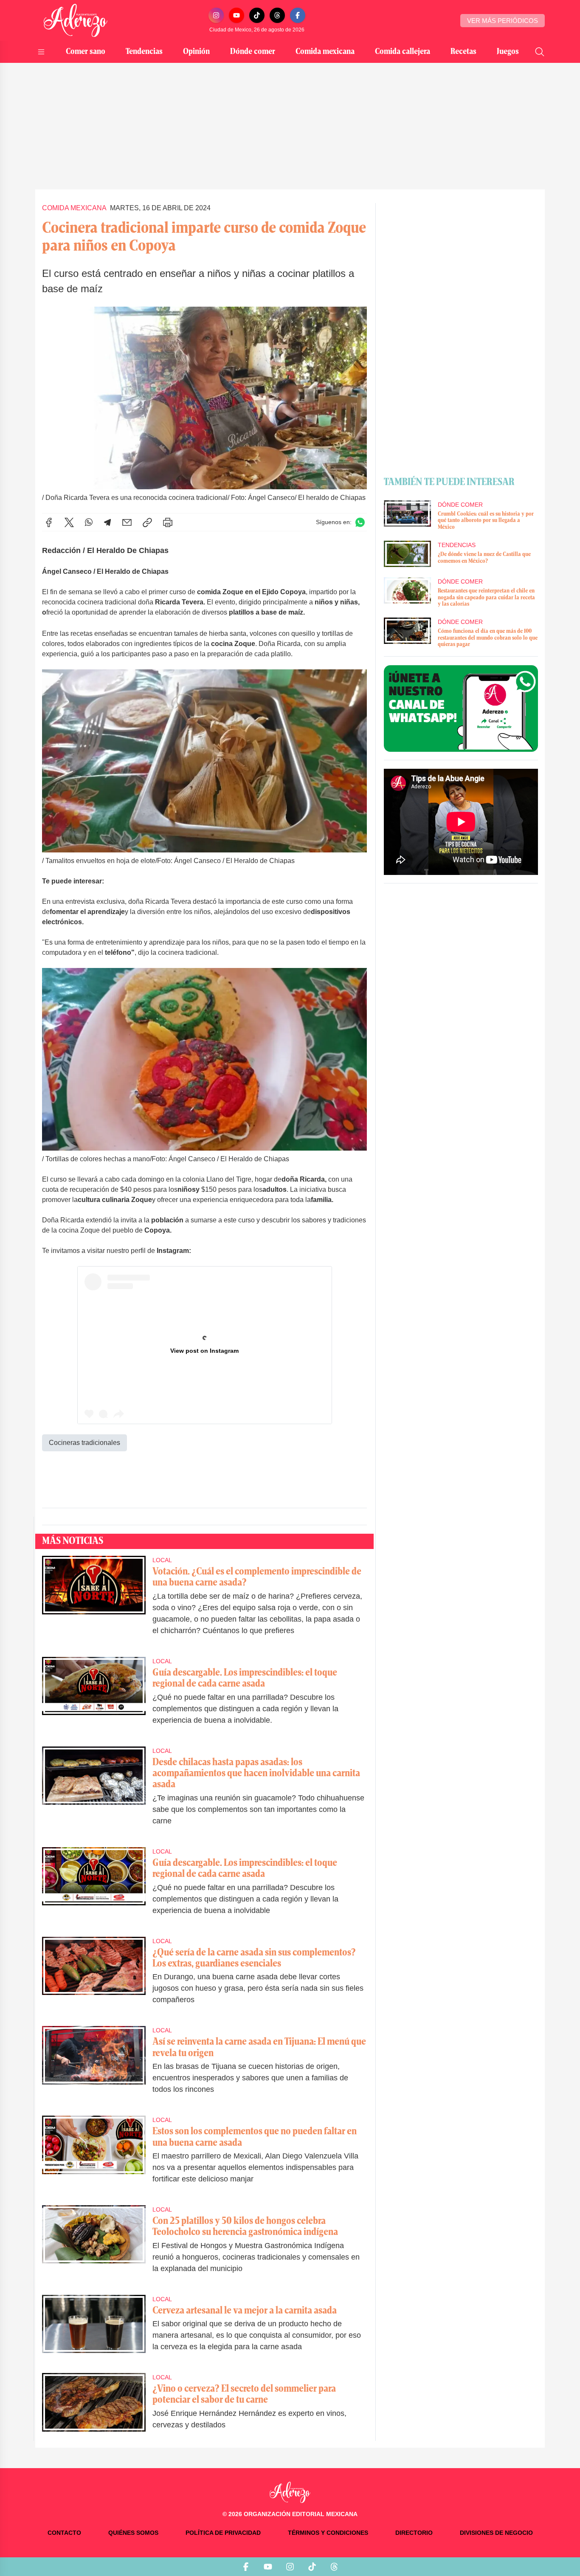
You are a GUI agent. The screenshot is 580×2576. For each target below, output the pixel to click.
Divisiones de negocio (496, 2533)
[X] (69, 522)
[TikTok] (257, 15)
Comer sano (86, 52)
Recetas (463, 52)
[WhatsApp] (89, 522)
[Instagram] (216, 15)
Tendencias (144, 52)
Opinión (196, 52)
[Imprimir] (168, 522)
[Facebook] (298, 15)
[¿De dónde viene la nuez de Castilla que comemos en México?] (407, 554)
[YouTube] (237, 15)
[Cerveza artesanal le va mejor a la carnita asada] (94, 2329)
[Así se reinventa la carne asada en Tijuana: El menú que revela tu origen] (94, 2066)
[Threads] (277, 15)
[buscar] (540, 52)
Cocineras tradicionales (84, 1443)
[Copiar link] (147, 522)
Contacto (64, 2533)
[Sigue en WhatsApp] (360, 522)
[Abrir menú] (41, 52)
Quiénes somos (133, 2533)
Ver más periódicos (503, 21)
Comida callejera (403, 52)
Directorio (414, 2533)
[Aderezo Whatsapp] (461, 708)
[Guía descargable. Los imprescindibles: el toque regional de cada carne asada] (94, 1697)
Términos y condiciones (328, 2533)
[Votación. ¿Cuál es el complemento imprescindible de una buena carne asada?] (94, 1601)
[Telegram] (107, 522)
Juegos (508, 52)
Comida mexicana (325, 52)
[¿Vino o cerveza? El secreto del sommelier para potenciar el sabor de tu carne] (94, 2407)
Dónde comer (253, 52)
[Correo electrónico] (127, 522)
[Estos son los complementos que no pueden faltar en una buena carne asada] (94, 2155)
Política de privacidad (223, 2533)
